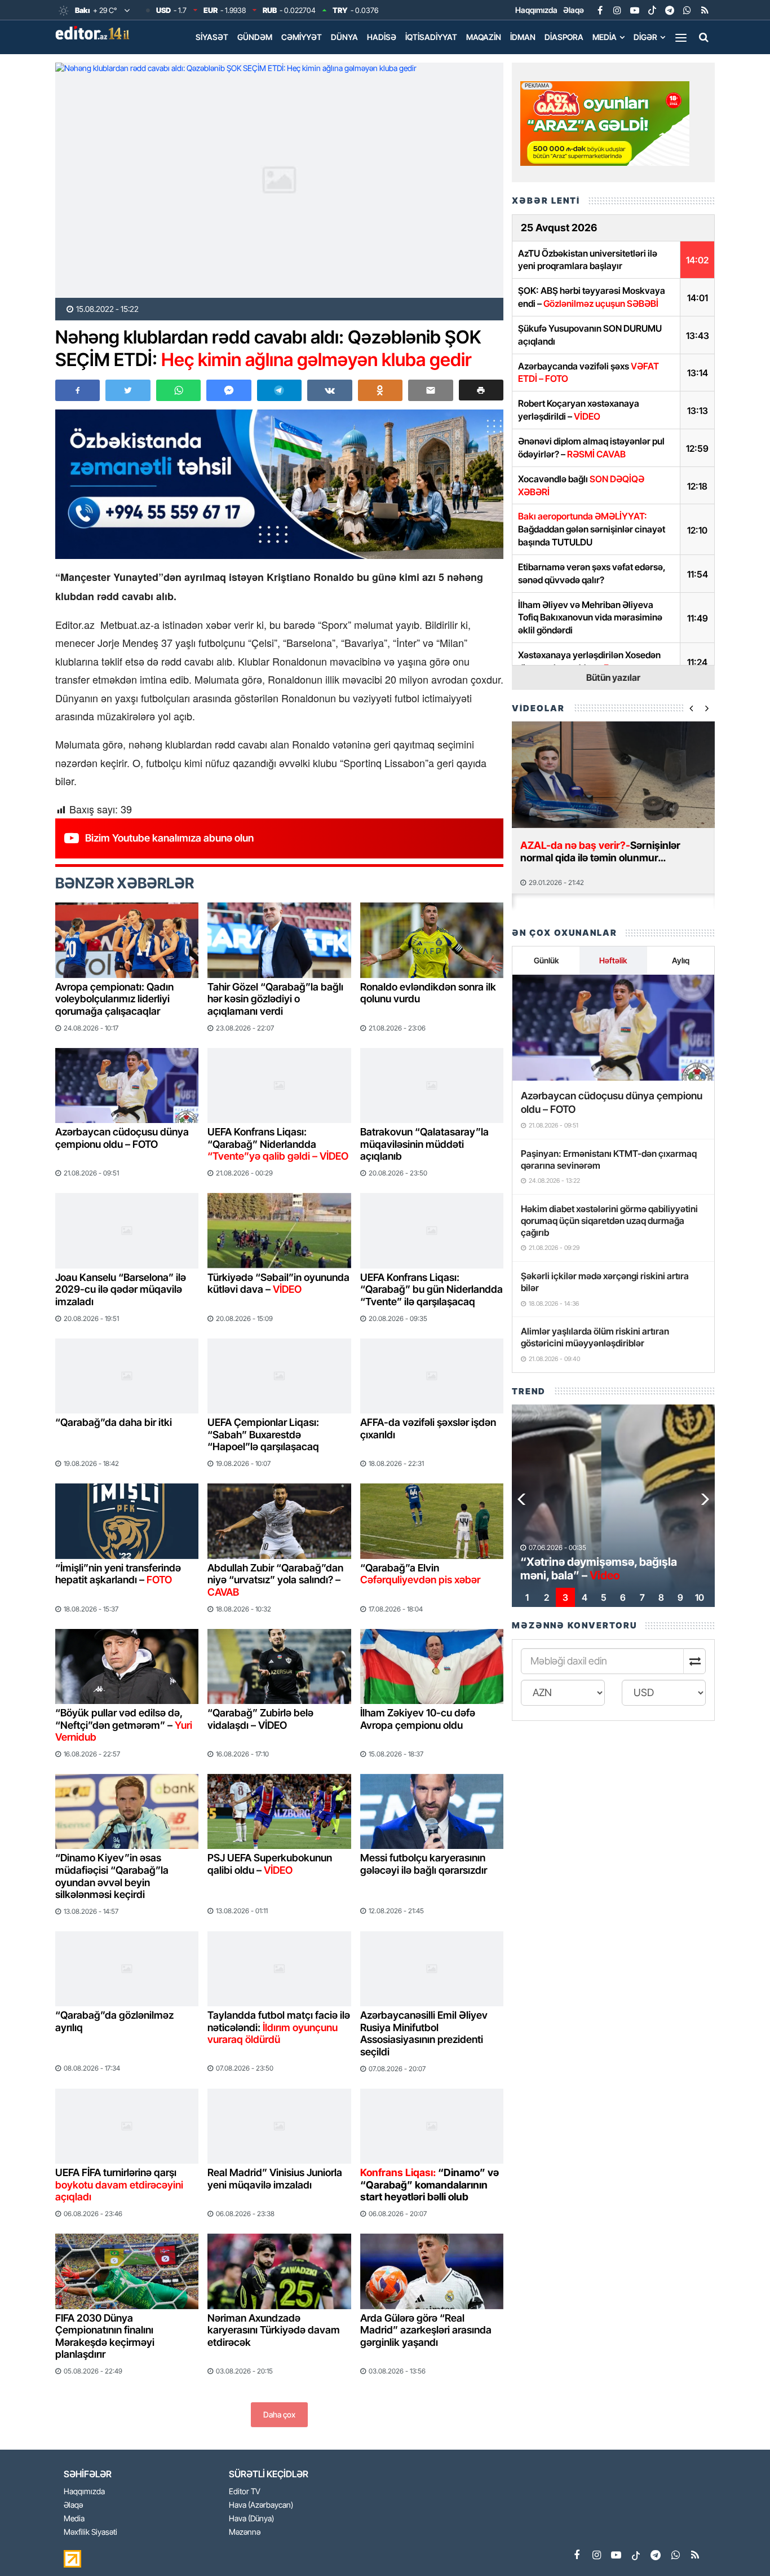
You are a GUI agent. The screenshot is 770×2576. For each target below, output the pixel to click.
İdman (523, 37)
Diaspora (564, 37)
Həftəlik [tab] (613, 960)
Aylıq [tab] (681, 960)
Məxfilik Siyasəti (90, 2532)
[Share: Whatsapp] (178, 390)
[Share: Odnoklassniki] (380, 390)
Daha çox (279, 2414)
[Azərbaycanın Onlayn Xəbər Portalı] (95, 33)
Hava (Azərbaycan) (261, 2505)
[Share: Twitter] (128, 390)
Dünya (344, 37)
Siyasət (212, 37)
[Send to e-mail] (430, 390)
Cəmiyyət (302, 37)
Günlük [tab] (546, 960)
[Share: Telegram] (279, 390)
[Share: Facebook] (78, 390)
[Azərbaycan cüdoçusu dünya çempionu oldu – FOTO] (613, 1028)
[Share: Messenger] (229, 390)
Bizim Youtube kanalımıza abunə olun (169, 838)
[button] (481, 390)
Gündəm (255, 37)
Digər (645, 37)
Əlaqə (574, 10)
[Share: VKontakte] (329, 390)
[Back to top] (738, 2544)
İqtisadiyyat (431, 37)
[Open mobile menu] (681, 37)
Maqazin (484, 37)
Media (605, 37)
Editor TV (245, 2492)
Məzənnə (245, 2532)
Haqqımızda (536, 10)
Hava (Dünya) (251, 2519)
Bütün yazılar (613, 677)
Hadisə (382, 37)
